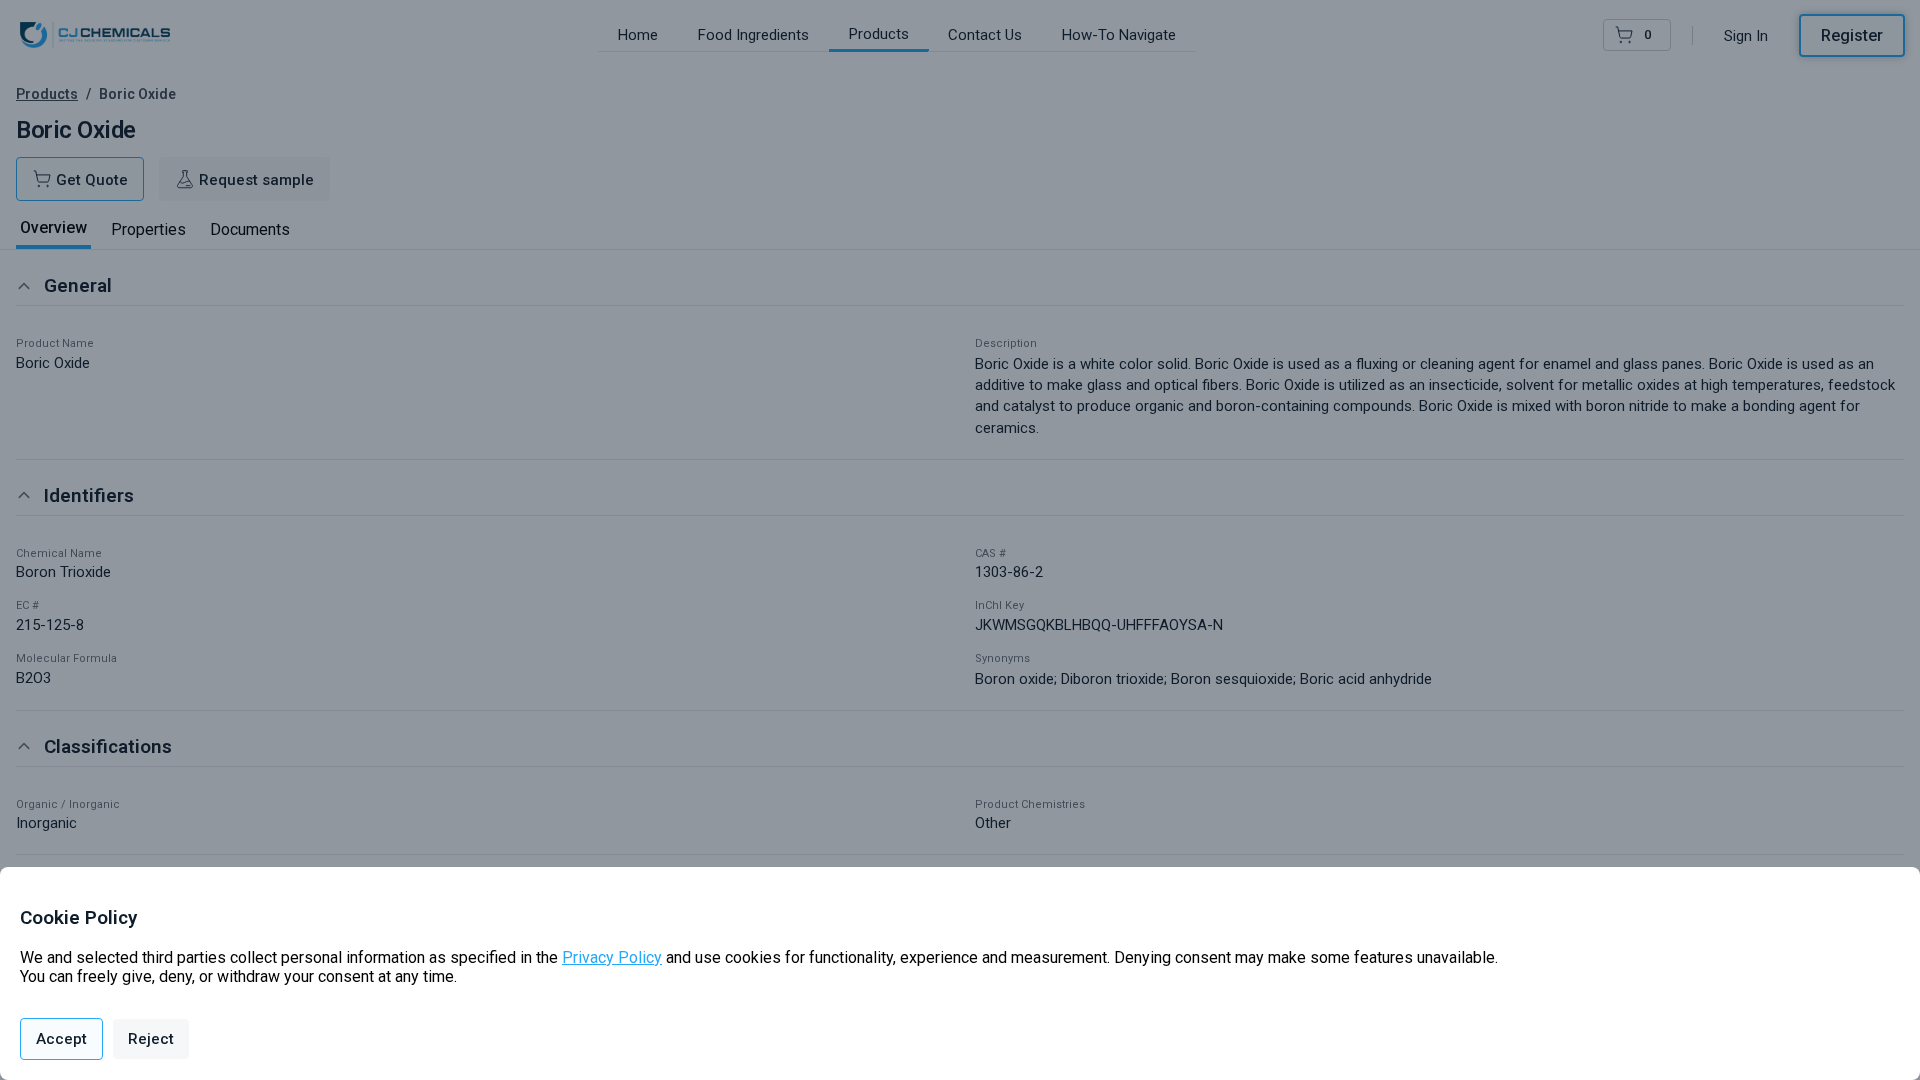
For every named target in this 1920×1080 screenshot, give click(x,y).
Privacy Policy (612, 957)
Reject (151, 1039)
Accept (61, 1039)
